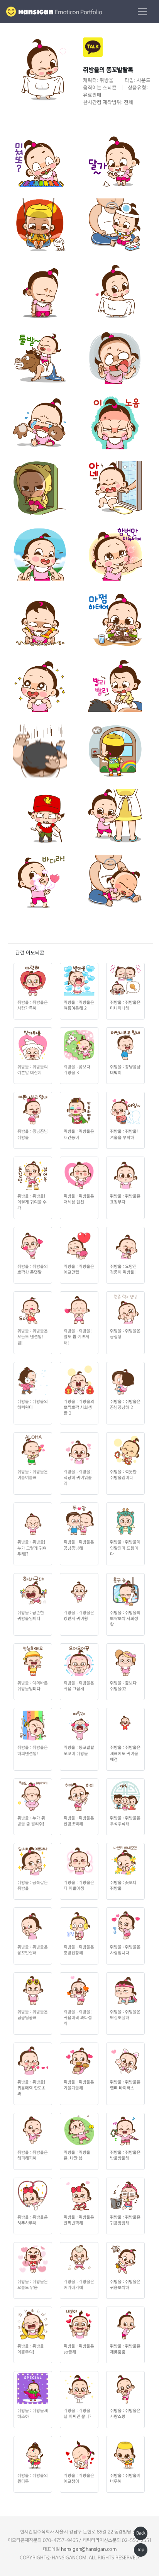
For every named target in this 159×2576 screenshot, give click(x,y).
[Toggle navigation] (142, 12)
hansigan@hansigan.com (89, 2549)
